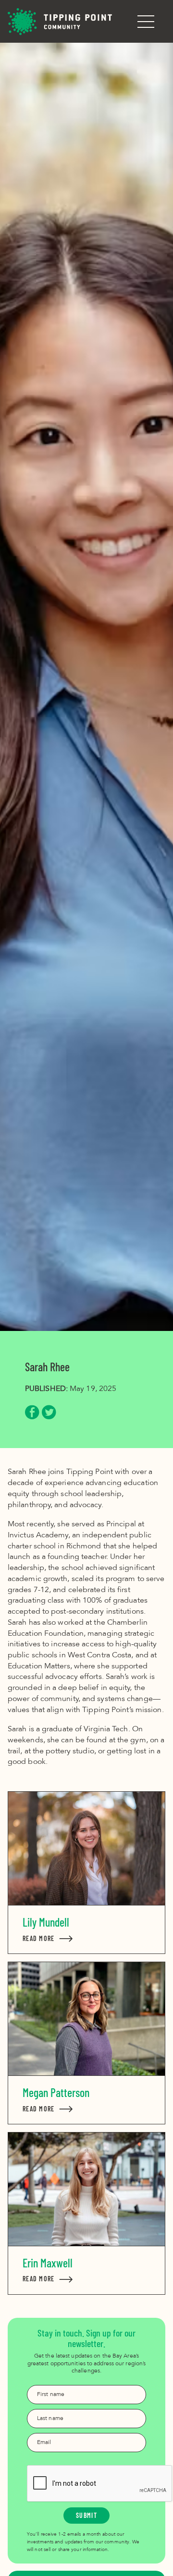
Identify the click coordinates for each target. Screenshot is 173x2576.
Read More (48, 1938)
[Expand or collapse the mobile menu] (146, 22)
